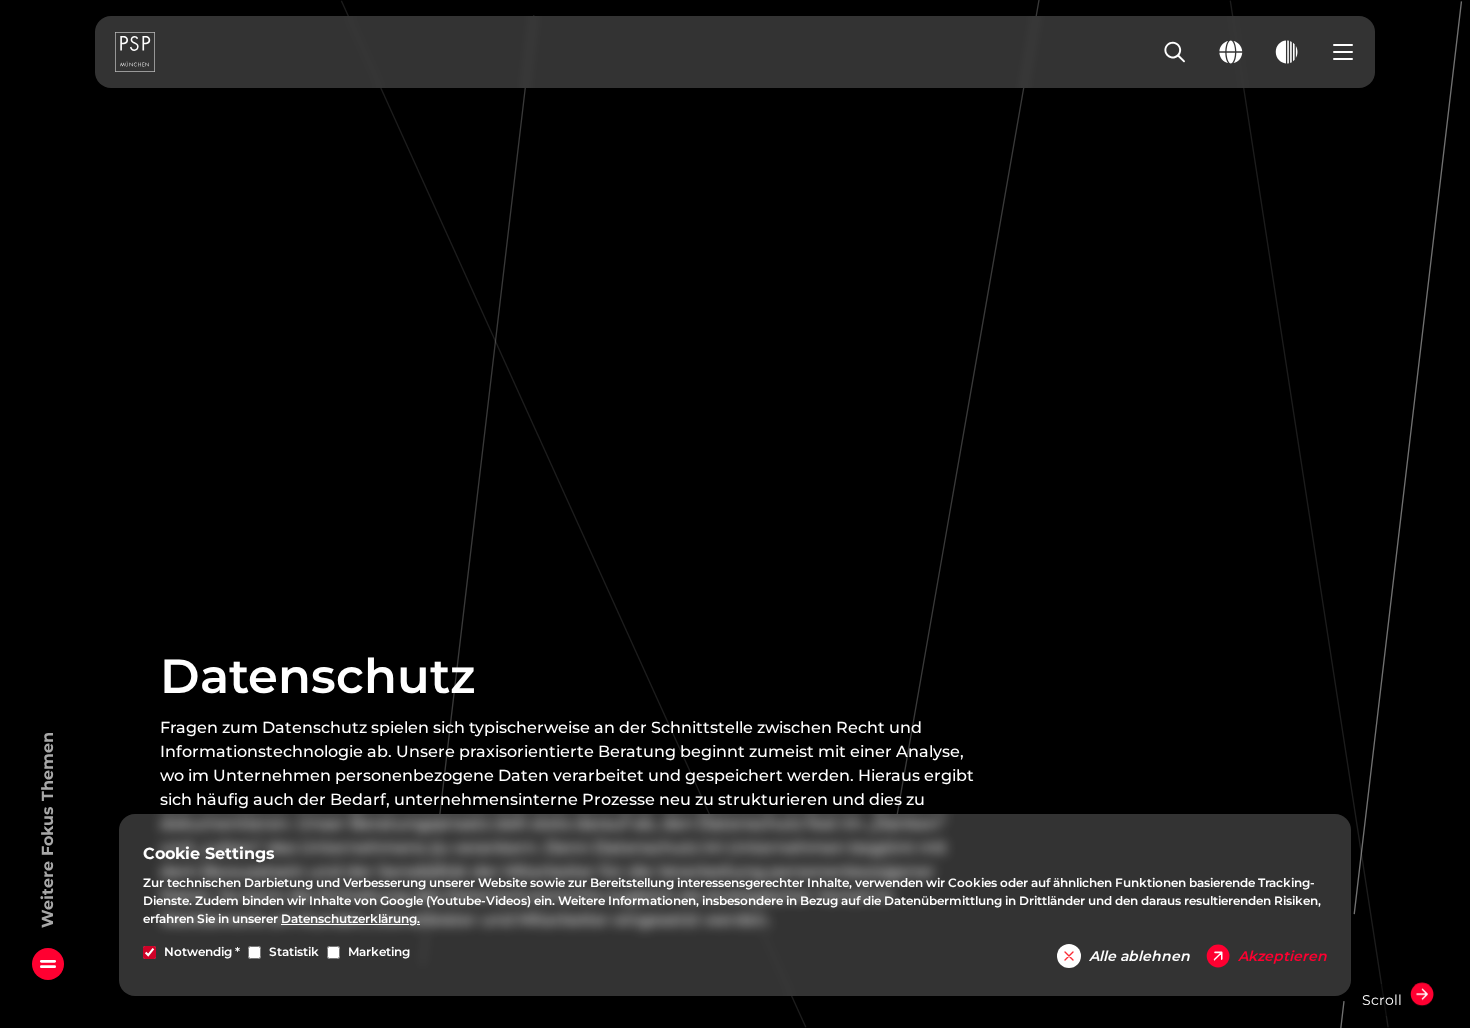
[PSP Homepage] (135, 52)
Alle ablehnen (1139, 956)
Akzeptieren (1282, 956)
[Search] (1175, 52)
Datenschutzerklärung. (350, 918)
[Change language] (1231, 52)
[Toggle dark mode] (1287, 52)
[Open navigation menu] (1343, 52)
